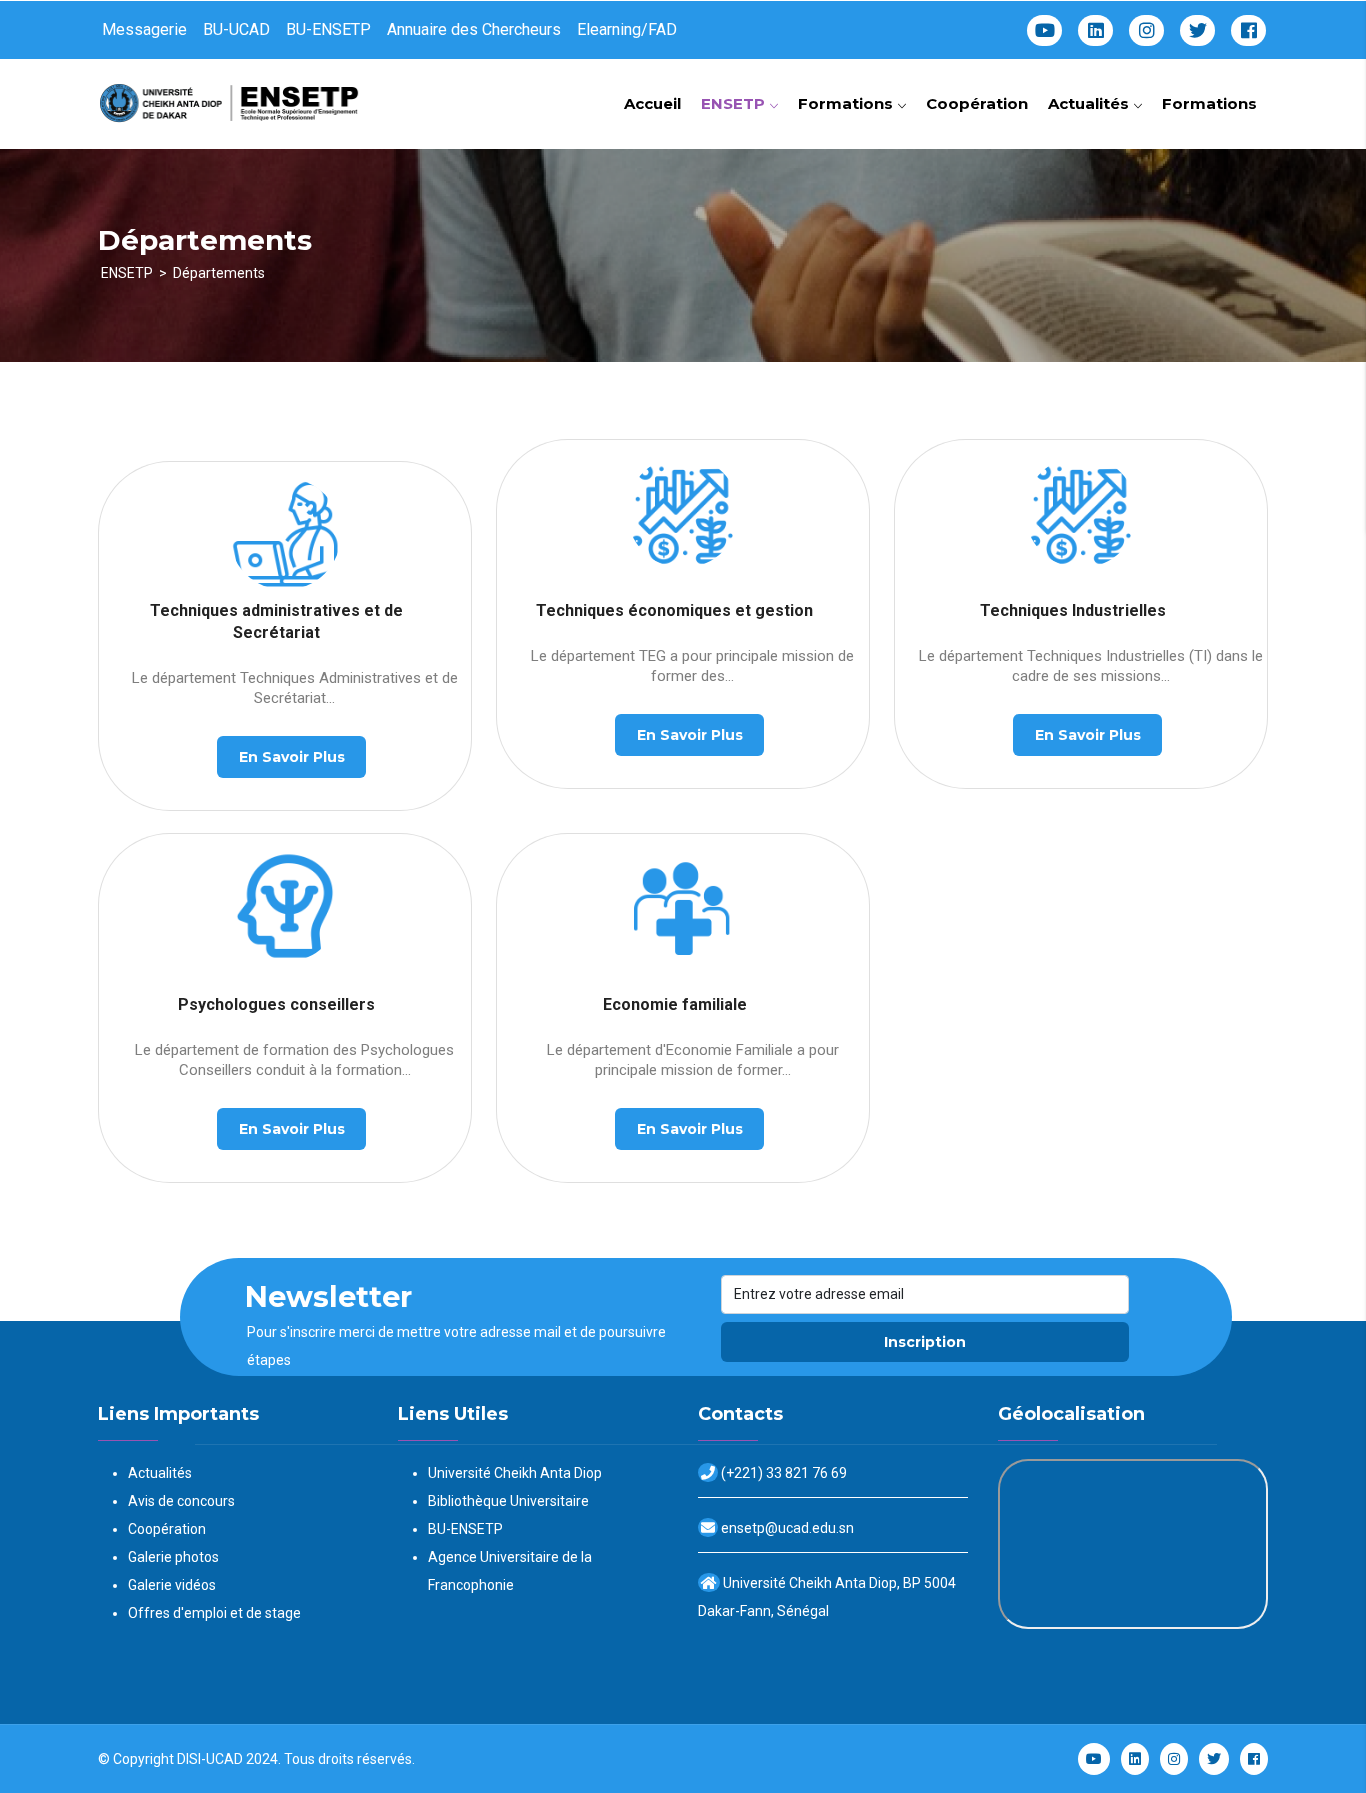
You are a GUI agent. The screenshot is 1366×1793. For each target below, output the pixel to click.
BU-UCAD (236, 29)
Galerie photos (173, 1557)
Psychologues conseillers (276, 1004)
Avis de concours (181, 1501)
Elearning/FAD (627, 29)
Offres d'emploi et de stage (214, 1613)
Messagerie (144, 29)
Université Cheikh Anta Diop (515, 1473)
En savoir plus (292, 757)
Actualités (1090, 103)
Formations (847, 103)
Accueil (652, 103)
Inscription (925, 1342)
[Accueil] (233, 96)
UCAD (224, 1759)
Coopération (977, 103)
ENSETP (735, 103)
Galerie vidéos (172, 1585)
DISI (189, 1759)
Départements (219, 273)
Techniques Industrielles (1073, 610)
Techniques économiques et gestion (674, 610)
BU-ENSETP (328, 29)
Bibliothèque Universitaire (508, 1501)
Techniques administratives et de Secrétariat (276, 621)
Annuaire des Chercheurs (474, 29)
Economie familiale (675, 1004)
